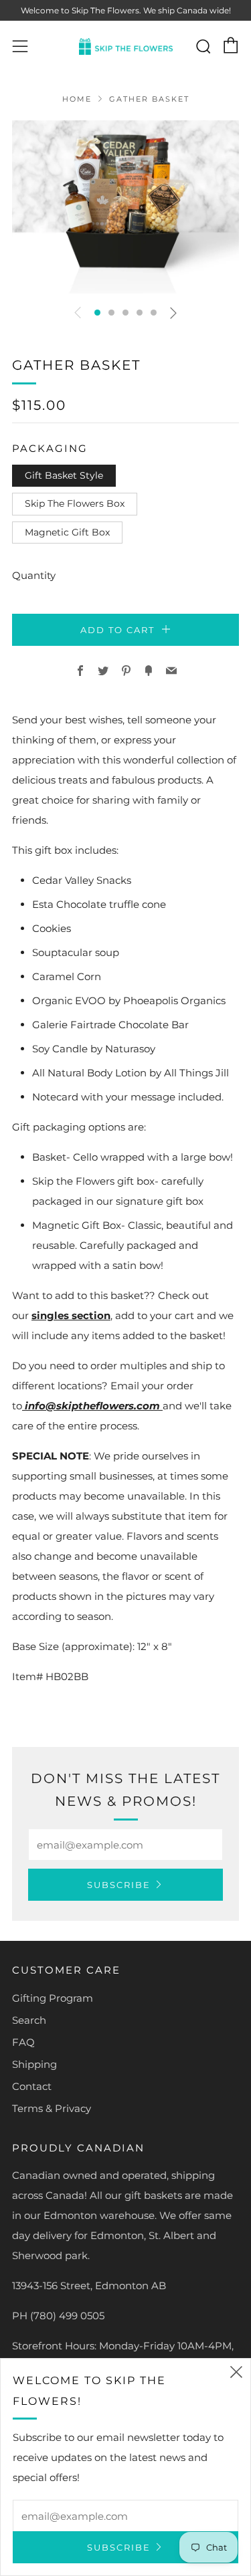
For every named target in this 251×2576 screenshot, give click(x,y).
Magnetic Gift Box (67, 532)
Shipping (34, 2064)
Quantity (34, 575)
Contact (32, 2086)
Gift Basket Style (64, 475)
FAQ (23, 2042)
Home (77, 99)
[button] (97, 313)
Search (29, 2020)
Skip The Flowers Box (75, 503)
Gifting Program (53, 1998)
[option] (125, 207)
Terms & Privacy (52, 2108)
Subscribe (119, 1885)
